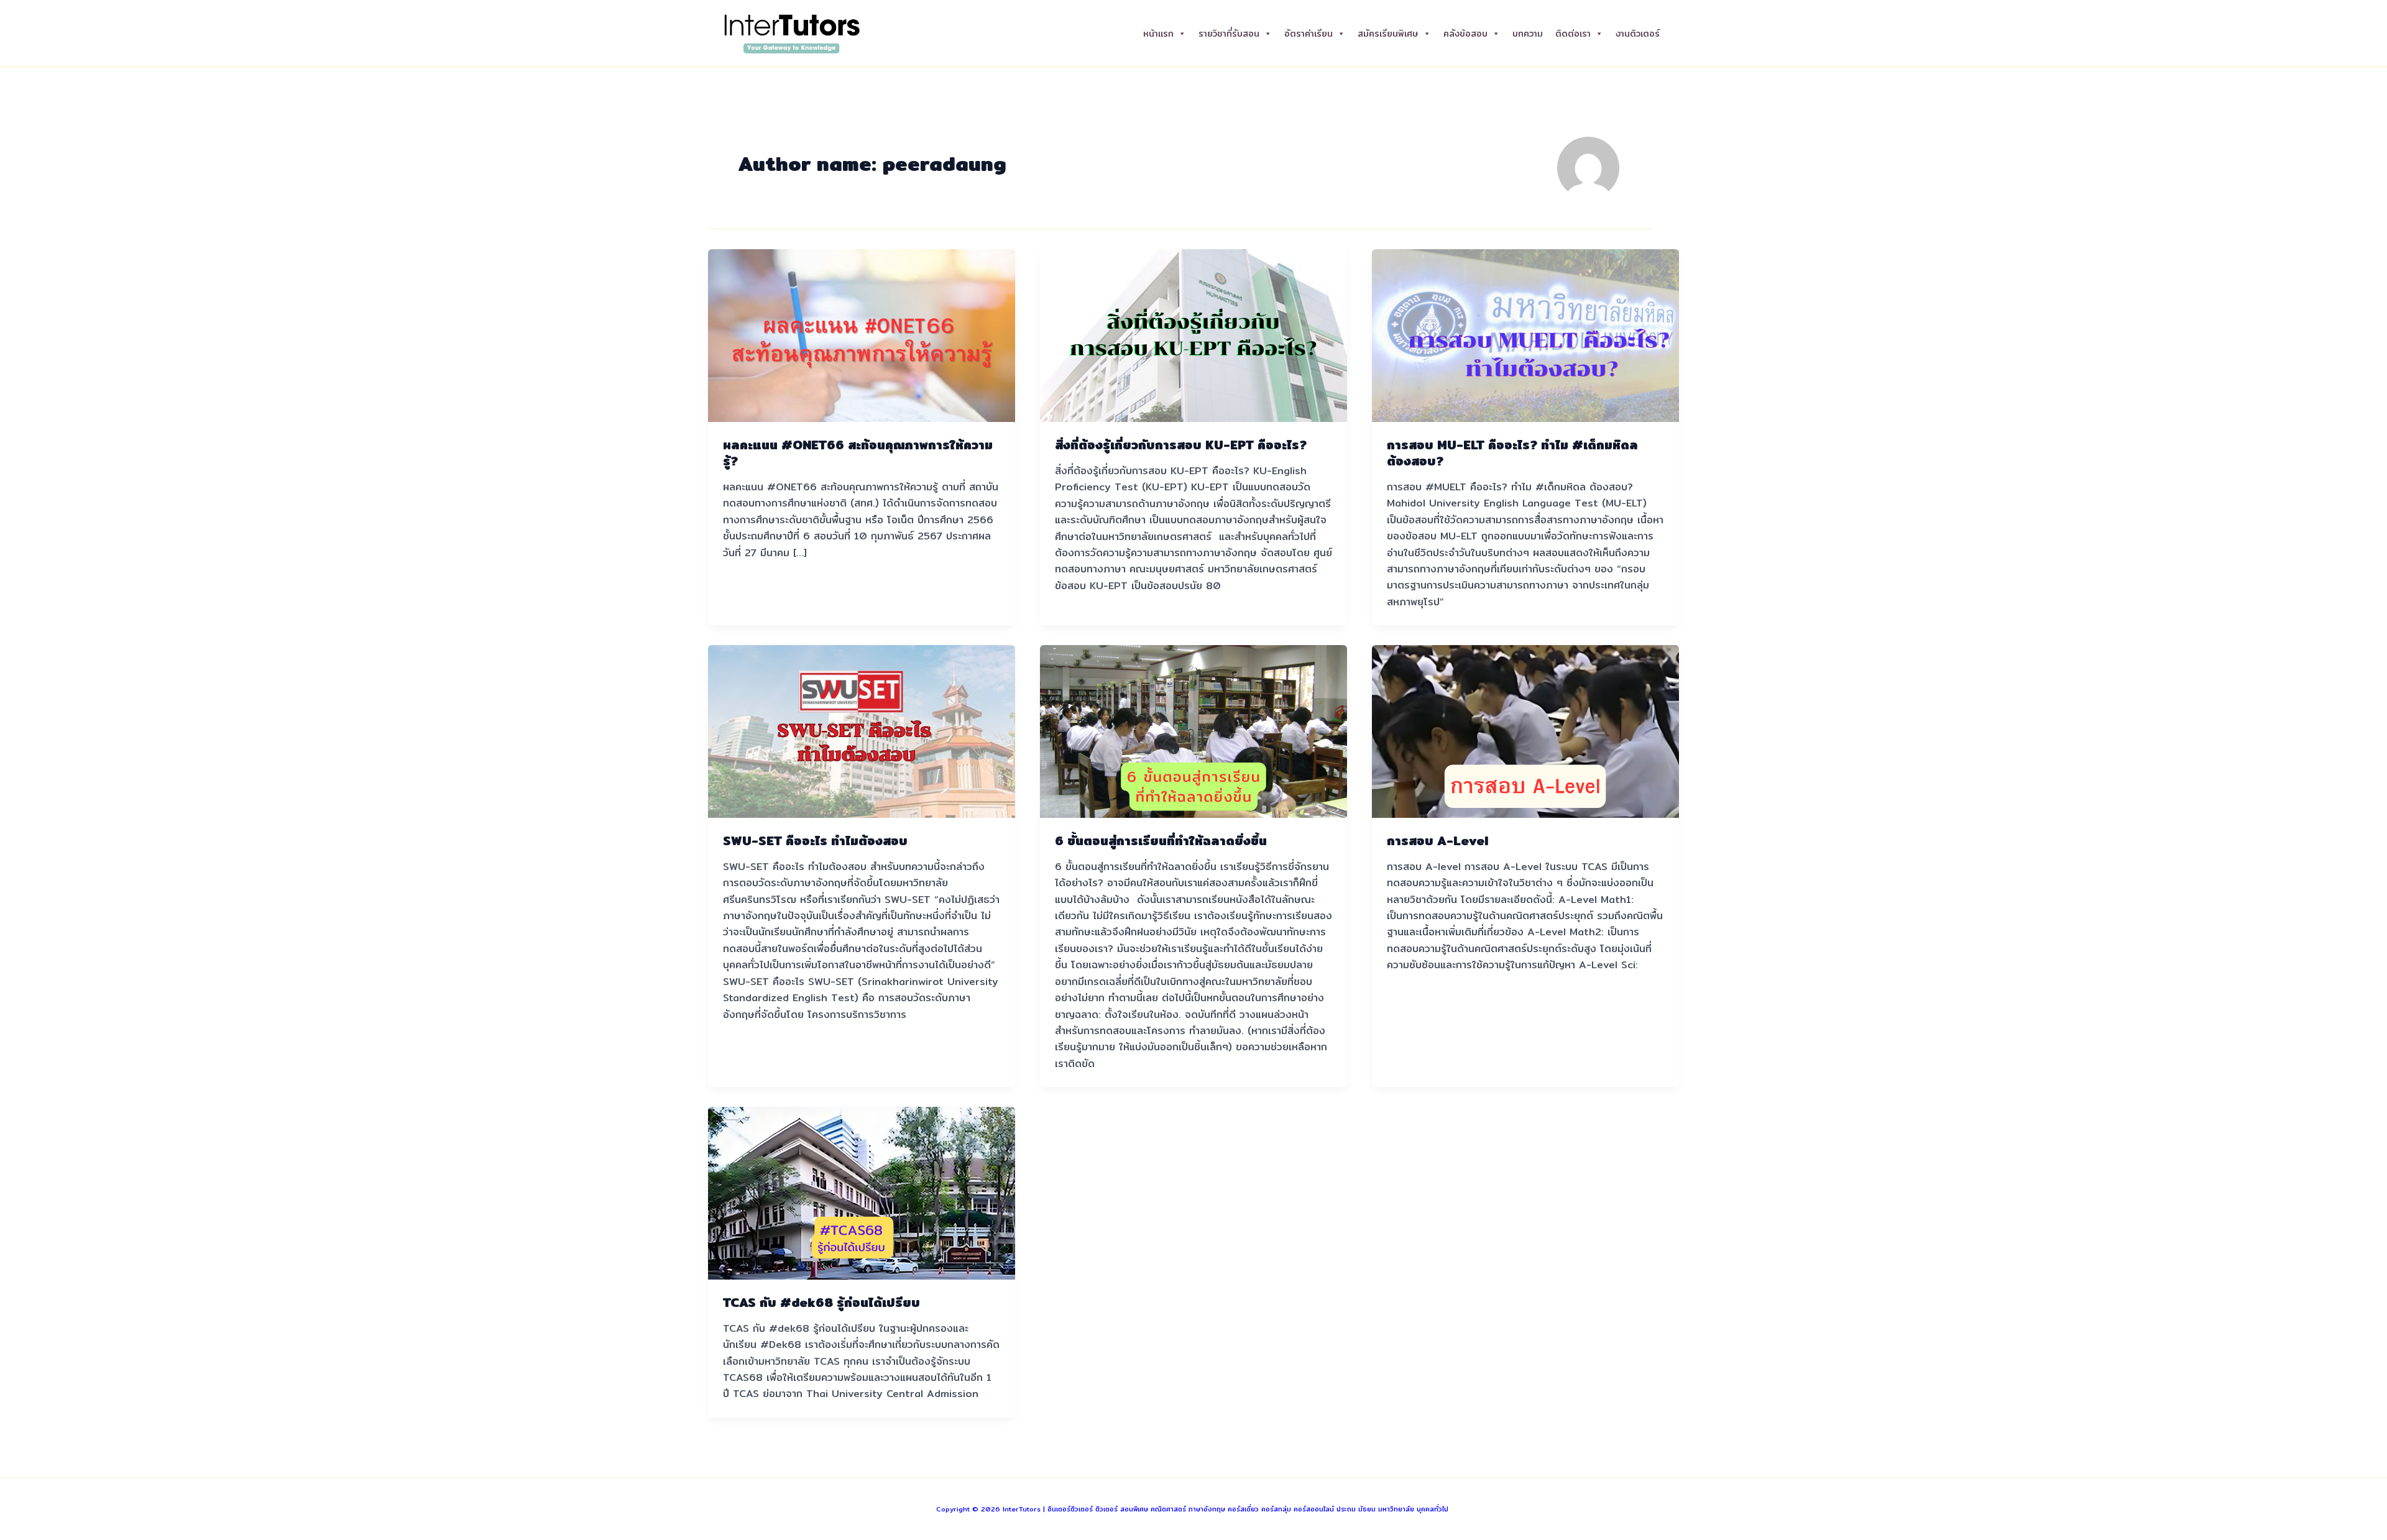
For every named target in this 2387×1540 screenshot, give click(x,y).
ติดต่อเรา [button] (1573, 34)
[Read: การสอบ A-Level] (1525, 731)
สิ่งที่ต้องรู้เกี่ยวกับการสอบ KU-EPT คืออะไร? (1181, 445)
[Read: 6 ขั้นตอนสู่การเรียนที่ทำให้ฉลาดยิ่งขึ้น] (1193, 731)
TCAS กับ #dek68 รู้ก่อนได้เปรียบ (821, 1302)
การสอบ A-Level (1437, 841)
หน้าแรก (1158, 34)
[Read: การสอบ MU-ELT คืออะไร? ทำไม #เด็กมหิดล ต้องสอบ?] (1525, 335)
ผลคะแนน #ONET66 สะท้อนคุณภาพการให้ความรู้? (858, 453)
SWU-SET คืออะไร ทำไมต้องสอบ (815, 841)
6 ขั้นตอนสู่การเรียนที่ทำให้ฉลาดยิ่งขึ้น (1161, 841)
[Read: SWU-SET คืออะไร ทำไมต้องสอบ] (862, 731)
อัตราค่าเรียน (1308, 34)
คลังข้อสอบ (1465, 34)
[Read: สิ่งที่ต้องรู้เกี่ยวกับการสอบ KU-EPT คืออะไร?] (1193, 335)
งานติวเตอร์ (1638, 34)
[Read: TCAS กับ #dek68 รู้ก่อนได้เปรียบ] (862, 1192)
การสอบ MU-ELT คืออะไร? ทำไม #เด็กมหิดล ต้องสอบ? (1512, 453)
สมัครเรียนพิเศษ (1388, 34)
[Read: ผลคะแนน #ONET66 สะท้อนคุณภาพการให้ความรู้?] (862, 335)
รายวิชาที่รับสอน (1229, 34)
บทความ (1528, 34)
